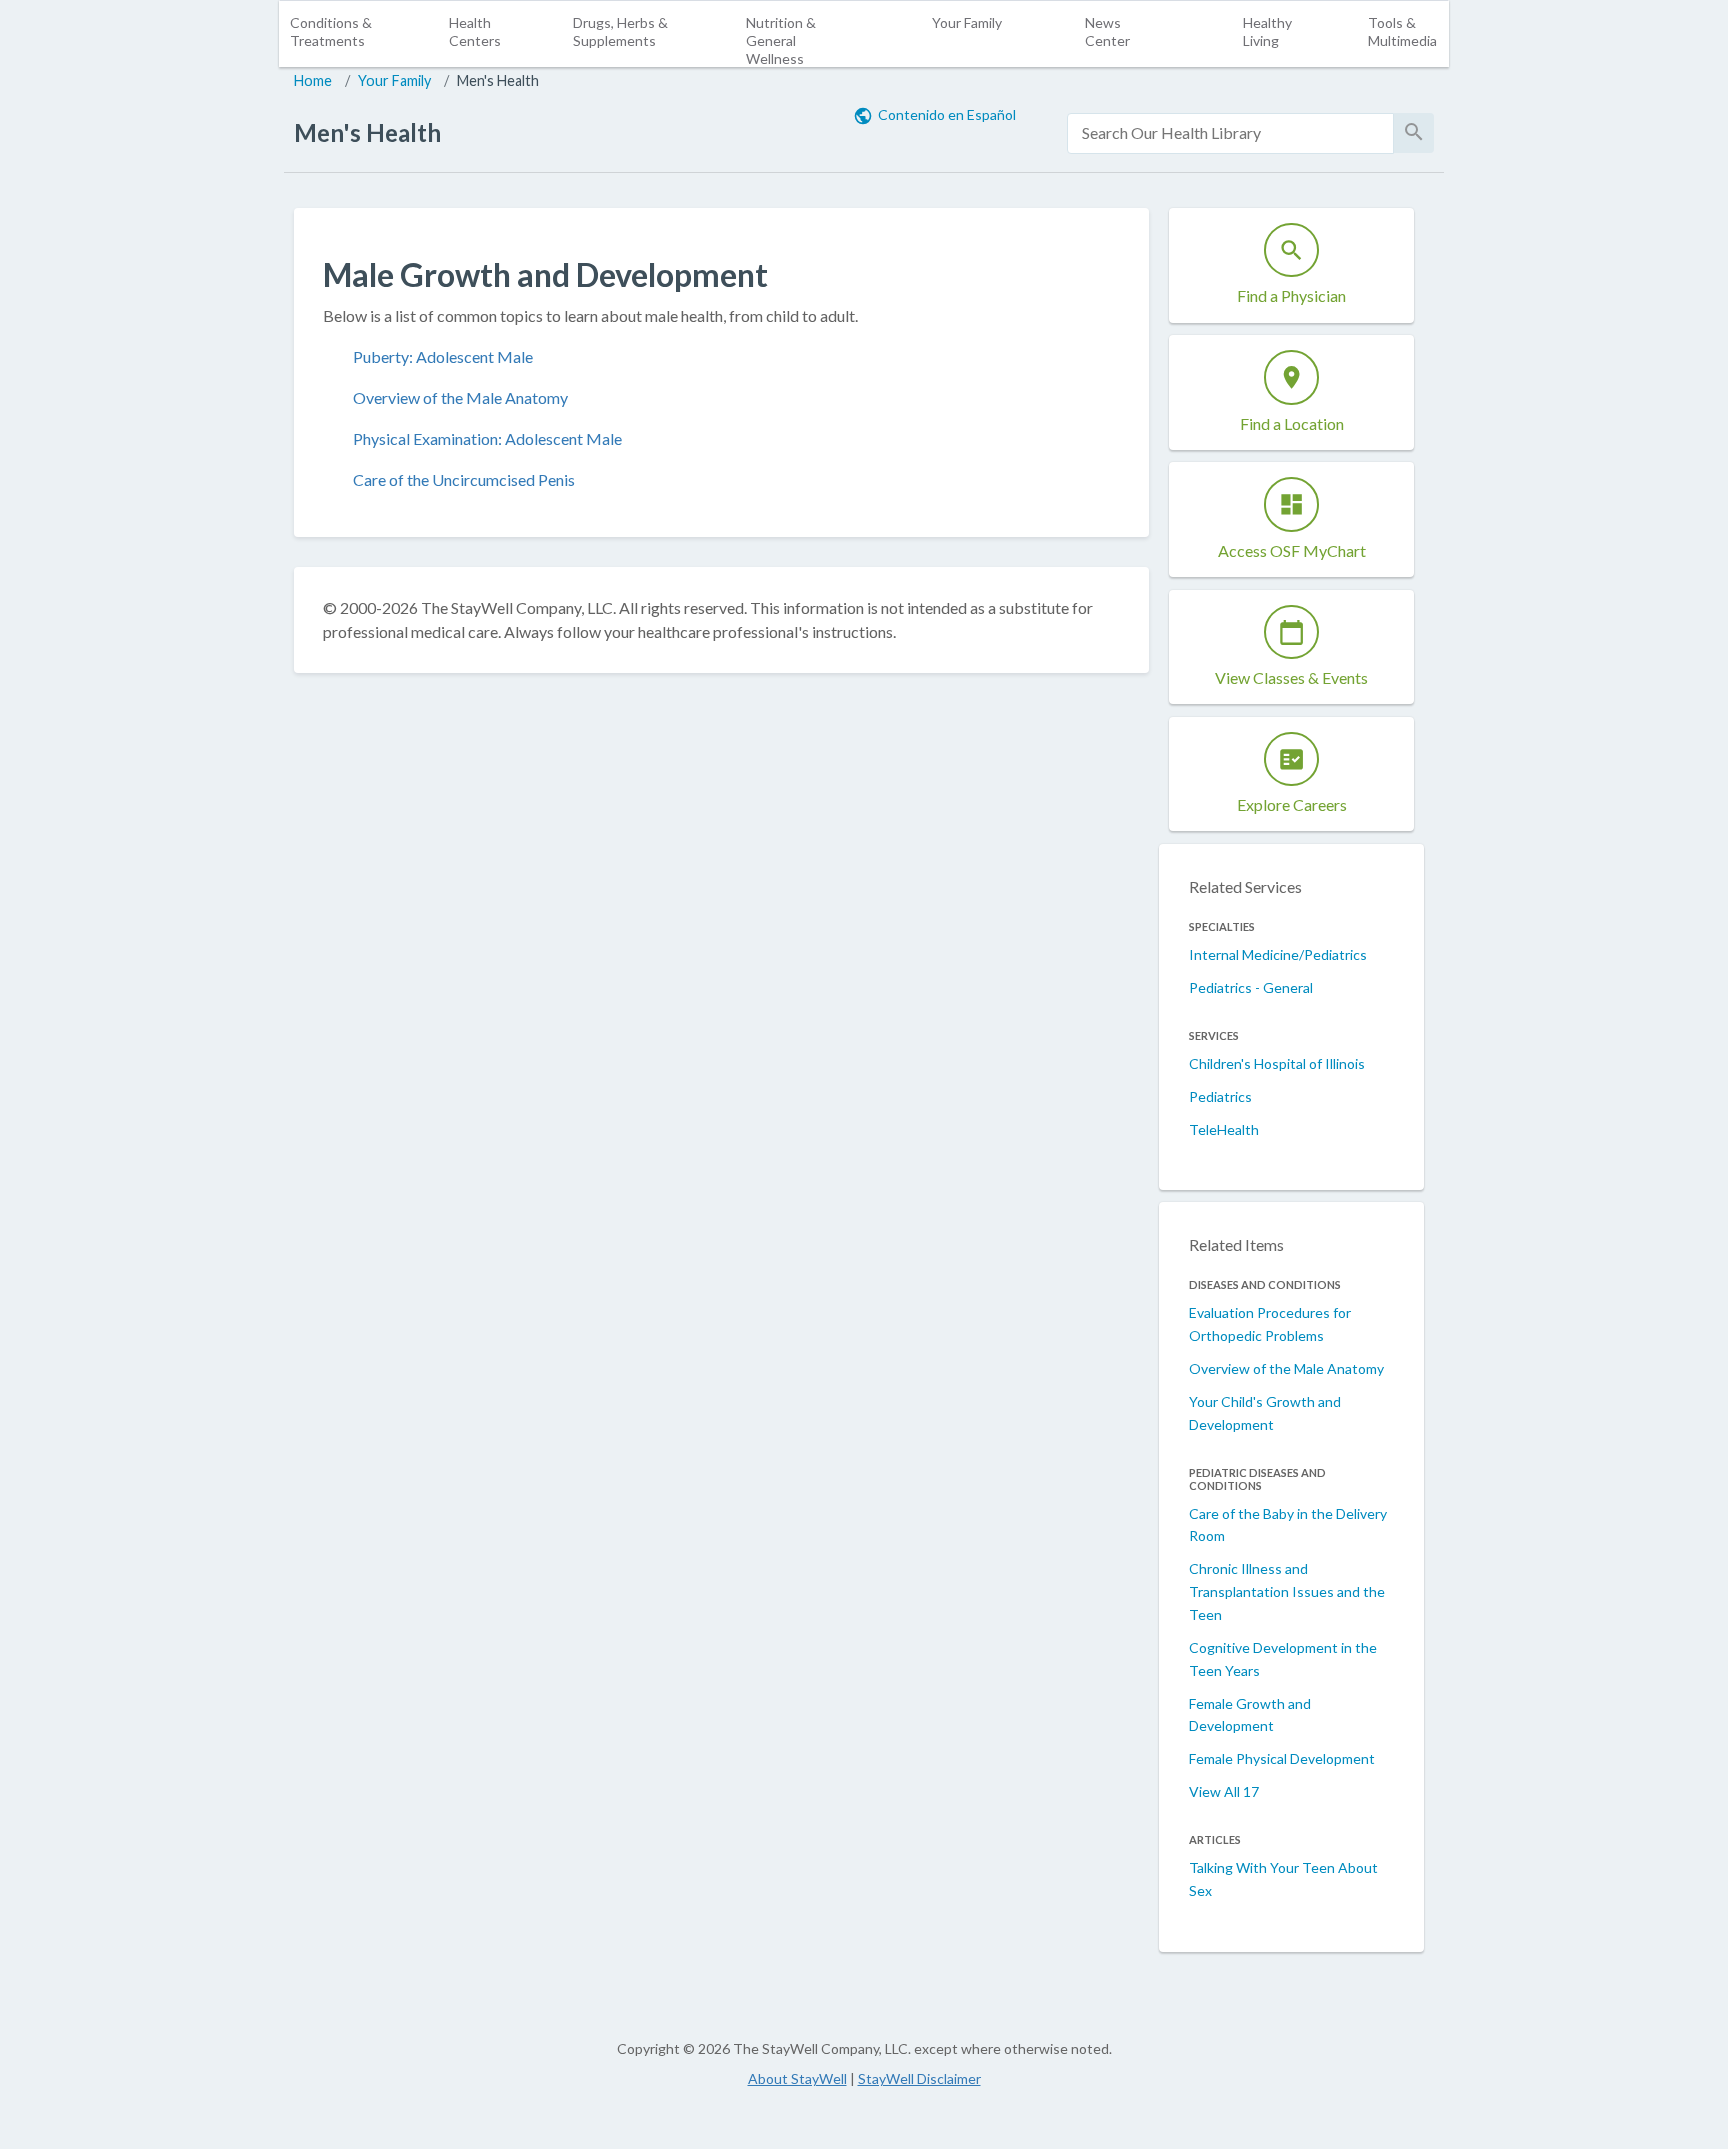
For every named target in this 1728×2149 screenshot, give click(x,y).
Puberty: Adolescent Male (443, 356)
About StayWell (797, 2078)
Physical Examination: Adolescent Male (487, 438)
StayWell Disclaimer (919, 2078)
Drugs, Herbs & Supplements (620, 31)
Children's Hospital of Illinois (1277, 1063)
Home (313, 80)
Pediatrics (1220, 1096)
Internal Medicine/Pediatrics (1278, 954)
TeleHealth (1224, 1129)
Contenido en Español (947, 114)
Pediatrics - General (1251, 987)
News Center (1107, 31)
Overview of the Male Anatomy (460, 397)
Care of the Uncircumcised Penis (464, 479)
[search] (1230, 133)
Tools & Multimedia (1402, 31)
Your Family (967, 22)
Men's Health (498, 80)
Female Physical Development (1282, 1758)
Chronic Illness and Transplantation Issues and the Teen (1287, 1591)
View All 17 (1224, 1791)
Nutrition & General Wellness (781, 40)
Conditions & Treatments (331, 31)
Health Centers (475, 31)
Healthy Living (1267, 31)
